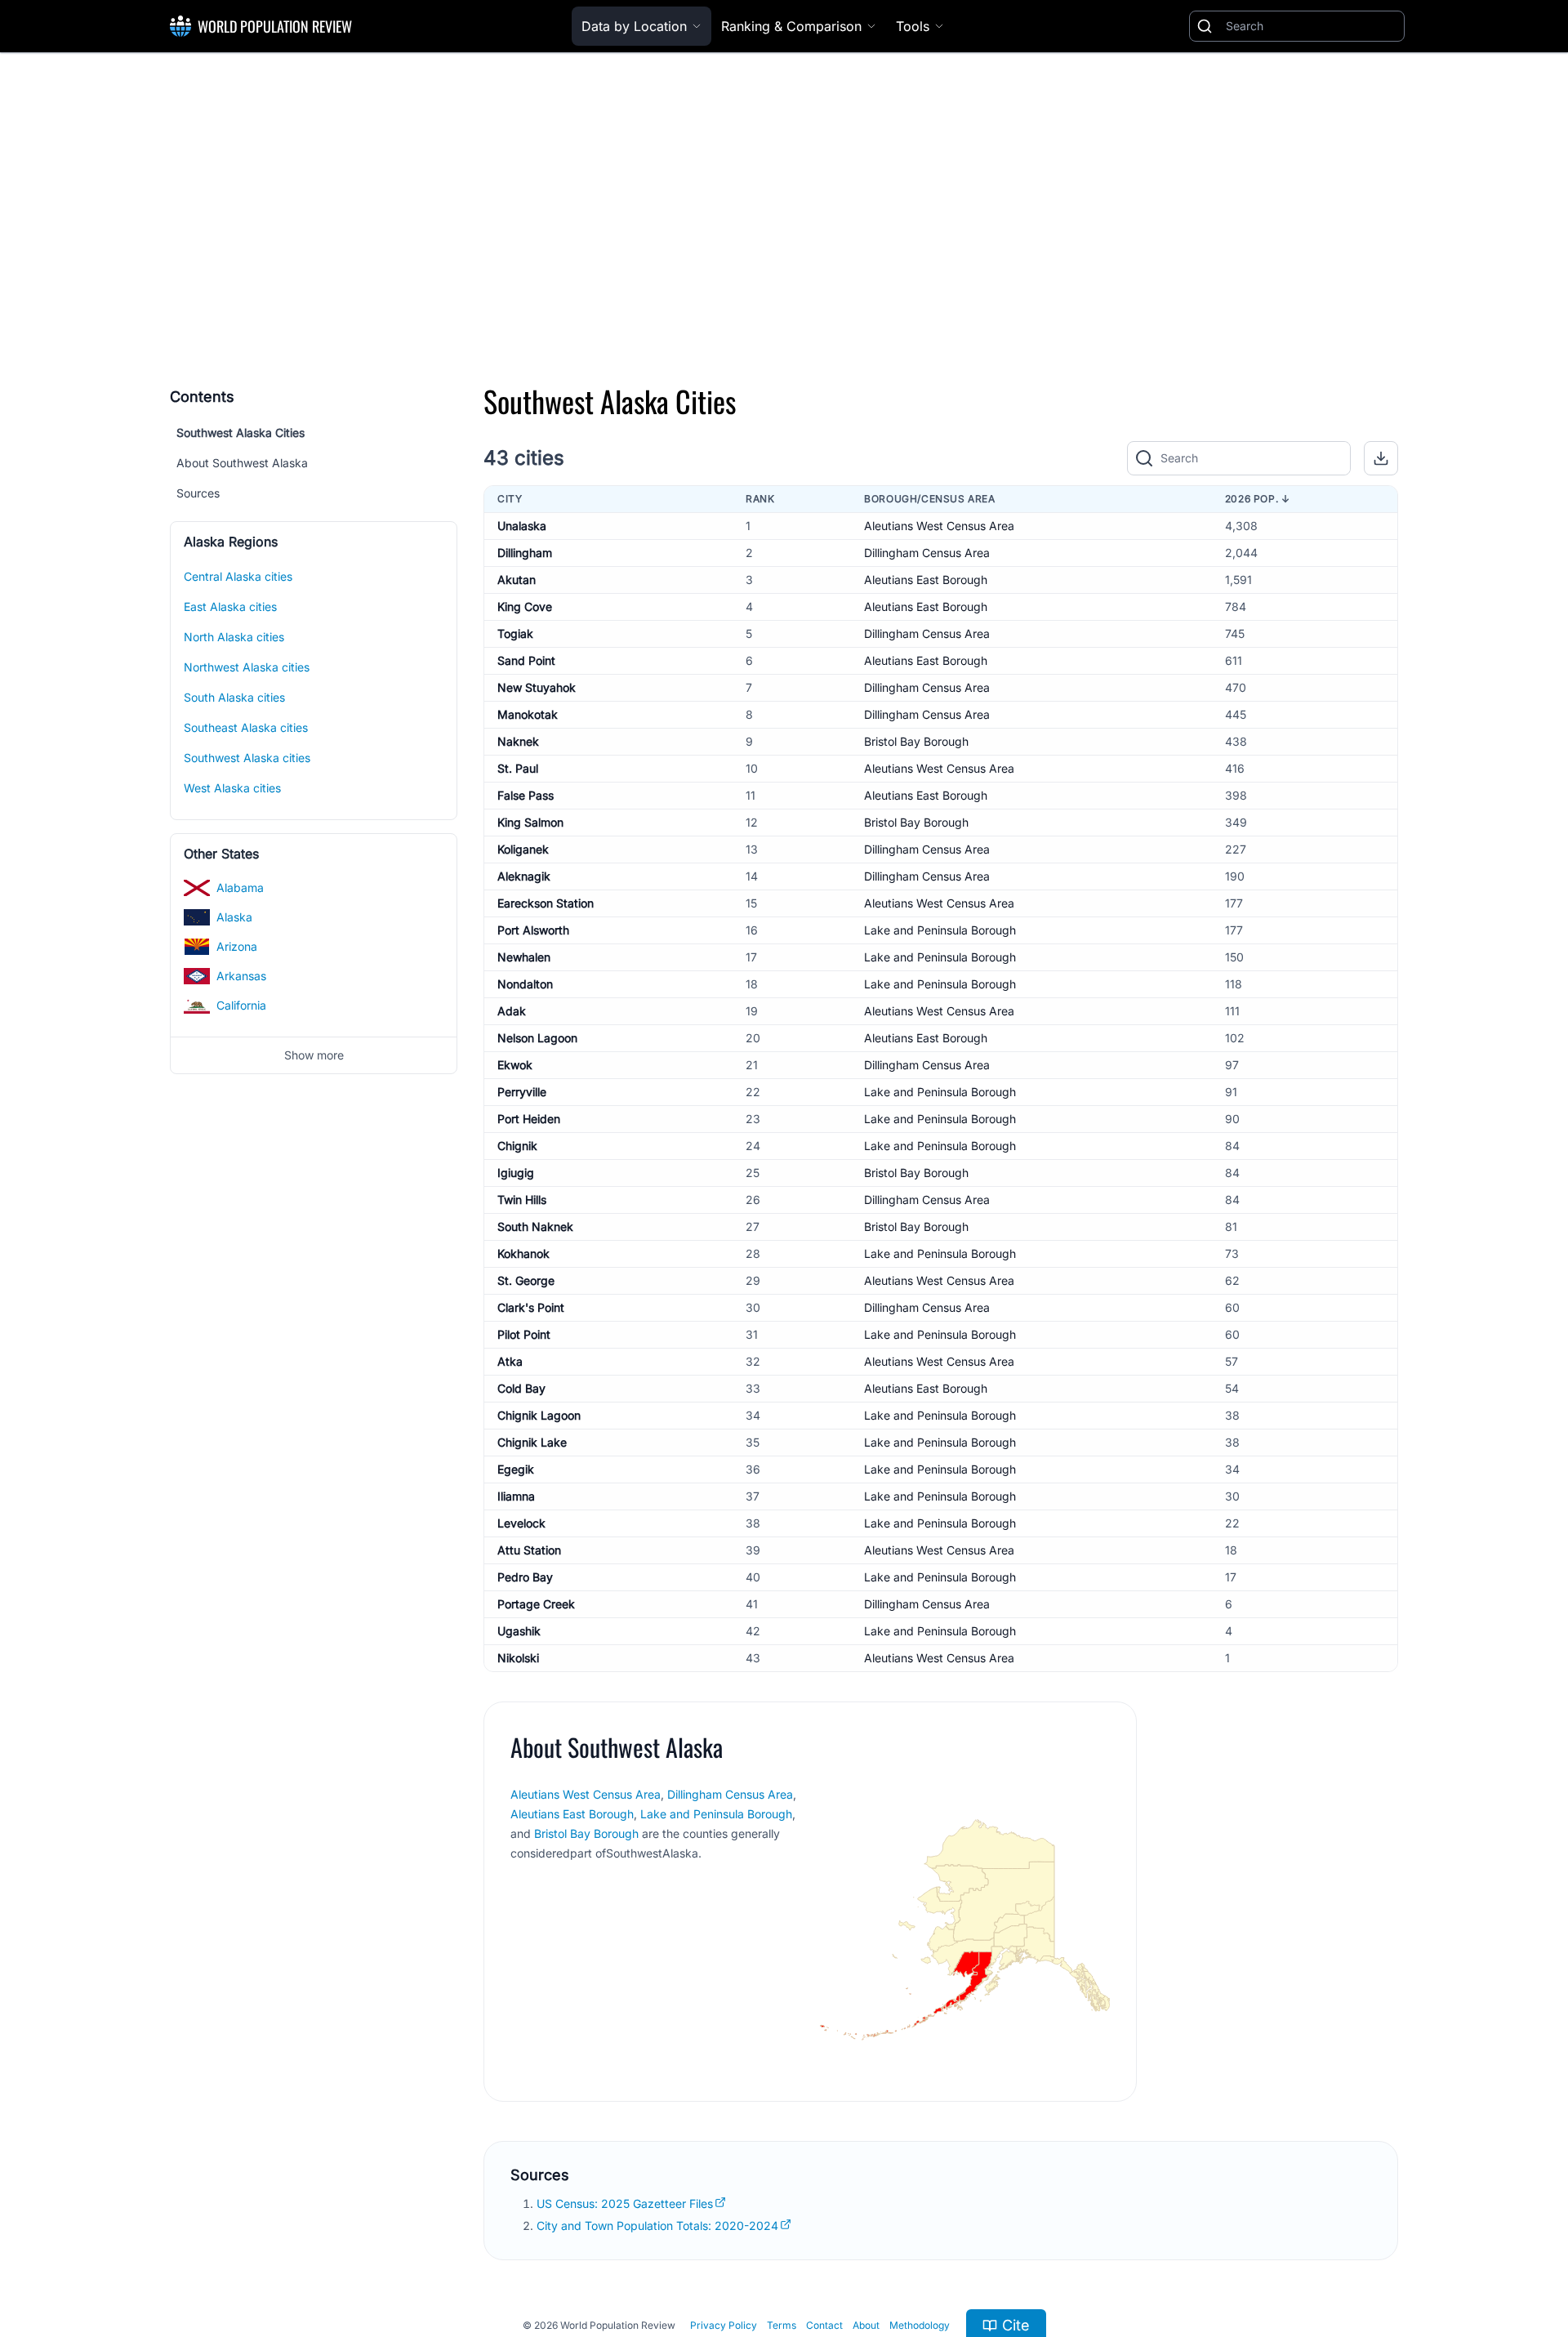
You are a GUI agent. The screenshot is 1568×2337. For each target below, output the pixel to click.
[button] (1381, 458)
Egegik (516, 1469)
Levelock (521, 1523)
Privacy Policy (724, 2325)
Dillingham (525, 553)
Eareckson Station (546, 903)
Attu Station (529, 1550)
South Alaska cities (234, 697)
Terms (782, 2325)
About (866, 2325)
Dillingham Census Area (927, 553)
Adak (512, 1011)
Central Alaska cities (238, 576)
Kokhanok (523, 1253)
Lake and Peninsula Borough (940, 930)
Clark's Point (531, 1307)
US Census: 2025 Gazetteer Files (625, 2203)
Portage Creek (536, 1604)
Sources (198, 493)
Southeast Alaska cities (246, 727)
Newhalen (524, 957)
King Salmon (530, 822)
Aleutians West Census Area (939, 526)
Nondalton (525, 984)
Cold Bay (521, 1388)
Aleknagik (524, 876)
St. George (526, 1280)
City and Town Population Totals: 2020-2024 (657, 2226)
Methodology (920, 2325)
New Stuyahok (537, 687)
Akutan (517, 580)
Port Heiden (529, 1119)
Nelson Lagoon (537, 1038)
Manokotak (528, 714)
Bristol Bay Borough (916, 741)
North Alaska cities (234, 637)
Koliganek (523, 849)
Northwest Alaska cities (247, 667)
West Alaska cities (232, 788)
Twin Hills (522, 1200)
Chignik (517, 1146)
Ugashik (519, 1631)
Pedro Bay (525, 1577)
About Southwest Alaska (242, 463)
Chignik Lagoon (539, 1415)
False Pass (526, 795)
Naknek (518, 741)
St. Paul (518, 768)
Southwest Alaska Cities (241, 433)
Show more (314, 1055)
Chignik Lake (532, 1442)
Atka (510, 1361)
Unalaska (522, 526)
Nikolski (518, 1658)
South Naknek (535, 1226)
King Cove (525, 607)
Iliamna (516, 1496)
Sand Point (526, 660)
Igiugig (516, 1173)
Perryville (522, 1092)
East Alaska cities (230, 607)
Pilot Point (524, 1334)
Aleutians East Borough (926, 580)
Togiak (515, 633)
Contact (824, 2325)
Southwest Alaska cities (247, 758)
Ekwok (515, 1065)
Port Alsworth (533, 930)
